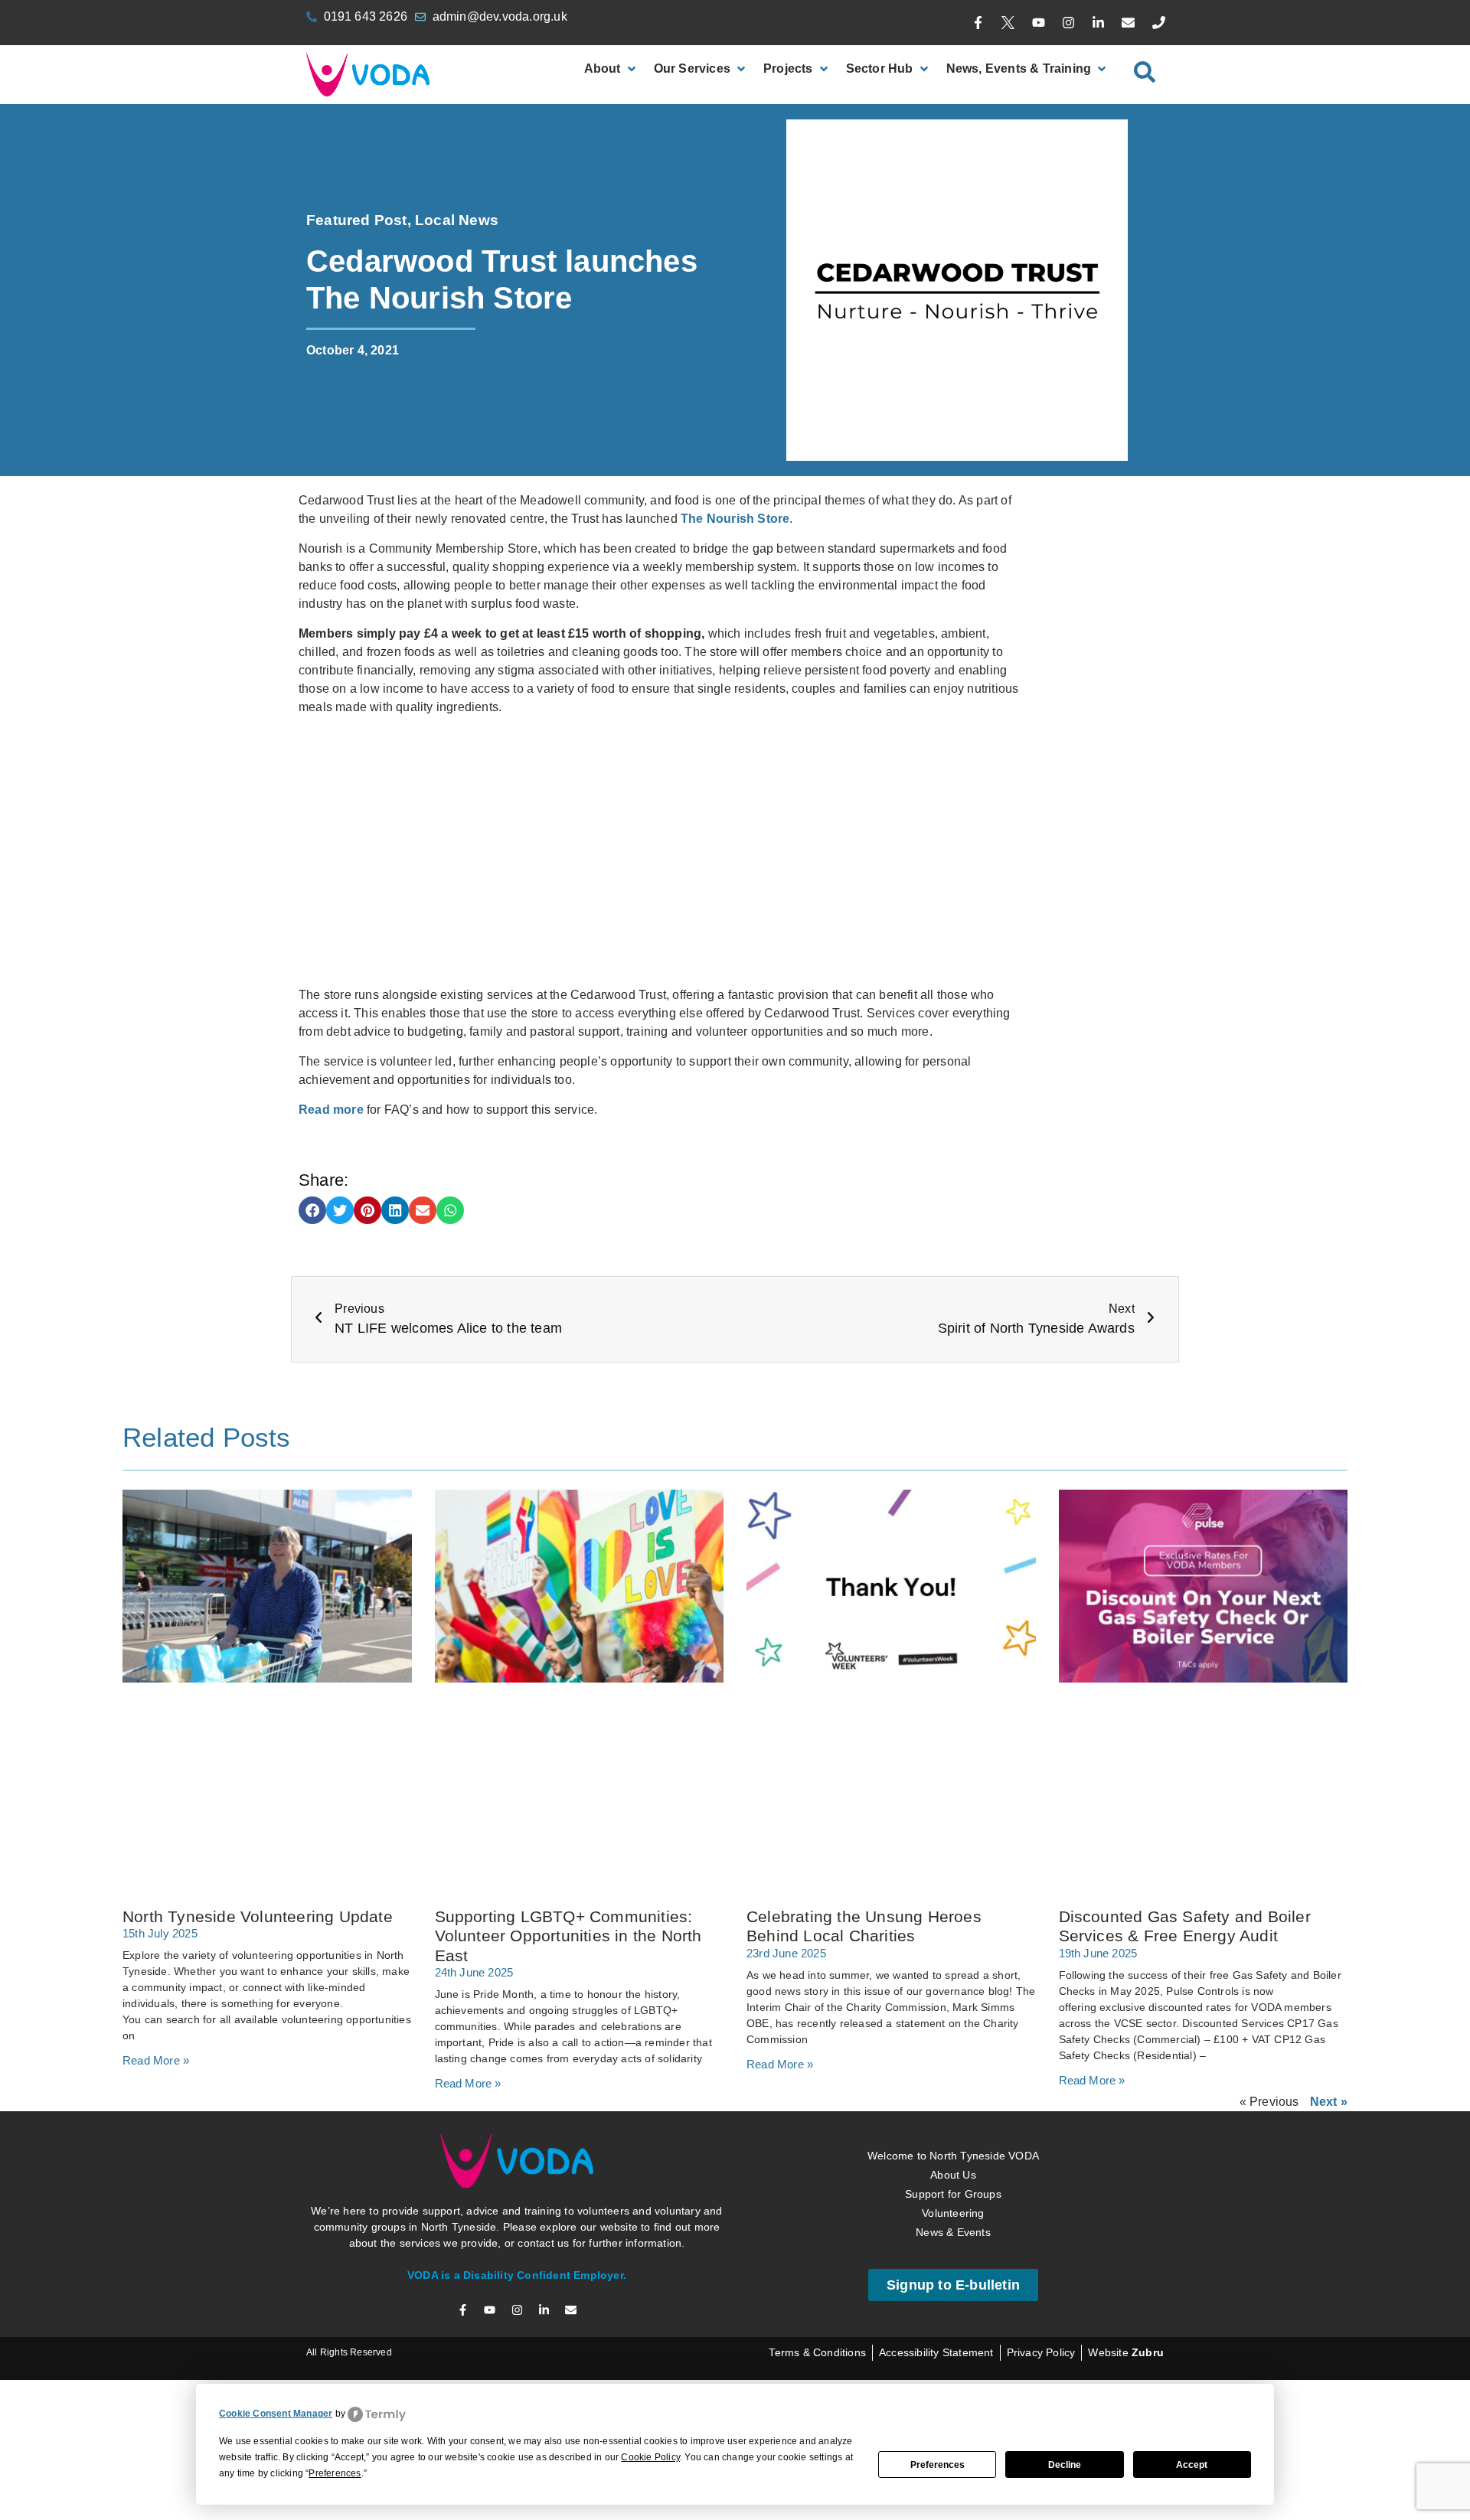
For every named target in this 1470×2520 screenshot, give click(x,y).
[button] (312, 1210)
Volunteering (953, 2213)
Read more (331, 1110)
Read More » (156, 2060)
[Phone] (1158, 23)
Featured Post (357, 220)
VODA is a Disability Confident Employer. (517, 2275)
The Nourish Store (735, 519)
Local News (457, 220)
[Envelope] (1129, 23)
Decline (1065, 2465)
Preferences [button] (335, 2473)
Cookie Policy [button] (650, 2457)
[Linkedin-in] (1099, 23)
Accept (1192, 2465)
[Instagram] (1068, 23)
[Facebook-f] (978, 23)
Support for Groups (953, 2194)
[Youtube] (1038, 23)
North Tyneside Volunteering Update (258, 1916)
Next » (1329, 2102)
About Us (953, 2175)
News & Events (953, 2232)
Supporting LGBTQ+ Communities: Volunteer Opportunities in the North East (568, 1936)
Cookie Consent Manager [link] (276, 2414)
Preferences (938, 2465)
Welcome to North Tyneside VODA (953, 2156)
